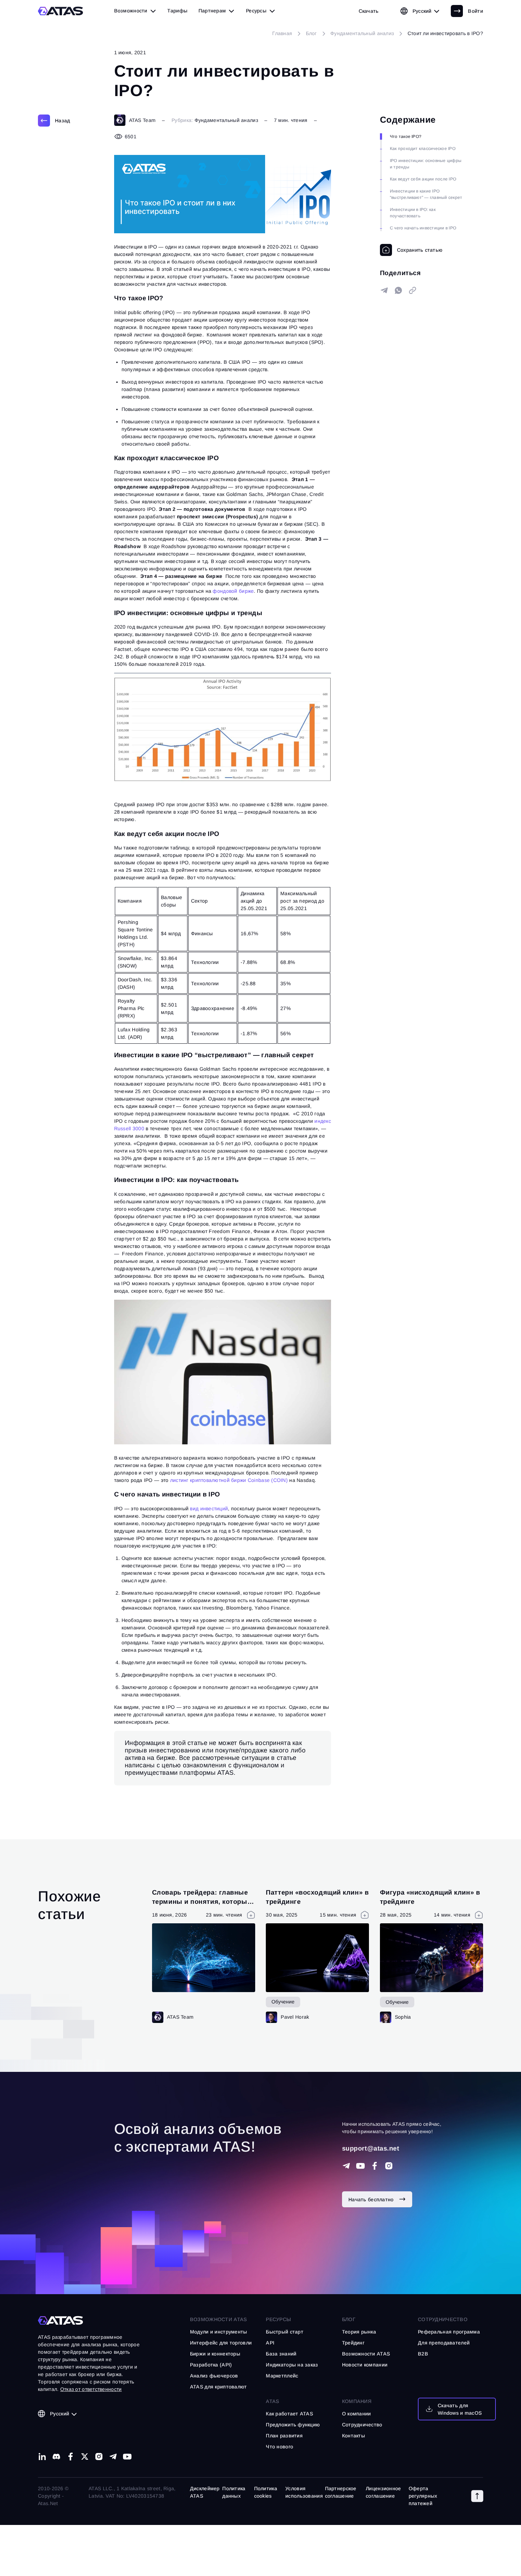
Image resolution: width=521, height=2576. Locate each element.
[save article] (411, 250)
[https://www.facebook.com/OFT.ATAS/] (375, 2166)
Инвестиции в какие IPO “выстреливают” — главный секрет (426, 194)
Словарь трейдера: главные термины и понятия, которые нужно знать (201, 1901)
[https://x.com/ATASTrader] (85, 2457)
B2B (423, 2354)
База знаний (281, 2354)
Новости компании (365, 2365)
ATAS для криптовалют (219, 2387)
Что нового (279, 2447)
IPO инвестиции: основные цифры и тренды (426, 164)
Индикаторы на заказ (292, 2365)
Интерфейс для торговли (221, 2343)
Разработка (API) (211, 2365)
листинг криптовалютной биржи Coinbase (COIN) (229, 1480)
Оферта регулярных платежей (423, 2496)
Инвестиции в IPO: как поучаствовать (413, 213)
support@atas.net (371, 2148)
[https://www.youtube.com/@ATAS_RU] (360, 2166)
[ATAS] (61, 11)
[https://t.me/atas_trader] (113, 2457)
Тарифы (177, 11)
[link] (369, 11)
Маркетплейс (282, 2376)
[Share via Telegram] (384, 290)
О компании (357, 2414)
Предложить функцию (293, 2425)
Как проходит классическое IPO (423, 149)
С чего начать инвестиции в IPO (423, 228)
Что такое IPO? (406, 136)
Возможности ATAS (218, 2319)
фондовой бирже (233, 591)
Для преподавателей (444, 2343)
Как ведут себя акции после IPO (423, 179)
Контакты (354, 2436)
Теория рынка (359, 2332)
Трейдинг (353, 2343)
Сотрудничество (362, 2425)
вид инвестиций (209, 1509)
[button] (477, 2496)
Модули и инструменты (219, 2332)
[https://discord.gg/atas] (56, 2457)
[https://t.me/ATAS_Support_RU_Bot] (346, 2166)
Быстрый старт (285, 2332)
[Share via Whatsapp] (398, 290)
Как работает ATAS (289, 2414)
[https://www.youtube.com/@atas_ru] (127, 2457)
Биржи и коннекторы (215, 2354)
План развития (284, 2436)
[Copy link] (413, 290)
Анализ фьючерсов (214, 2376)
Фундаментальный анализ (226, 120)
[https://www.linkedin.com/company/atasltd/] (42, 2457)
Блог (349, 2319)
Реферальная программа (449, 2332)
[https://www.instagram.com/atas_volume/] (389, 2166)
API (270, 2343)
